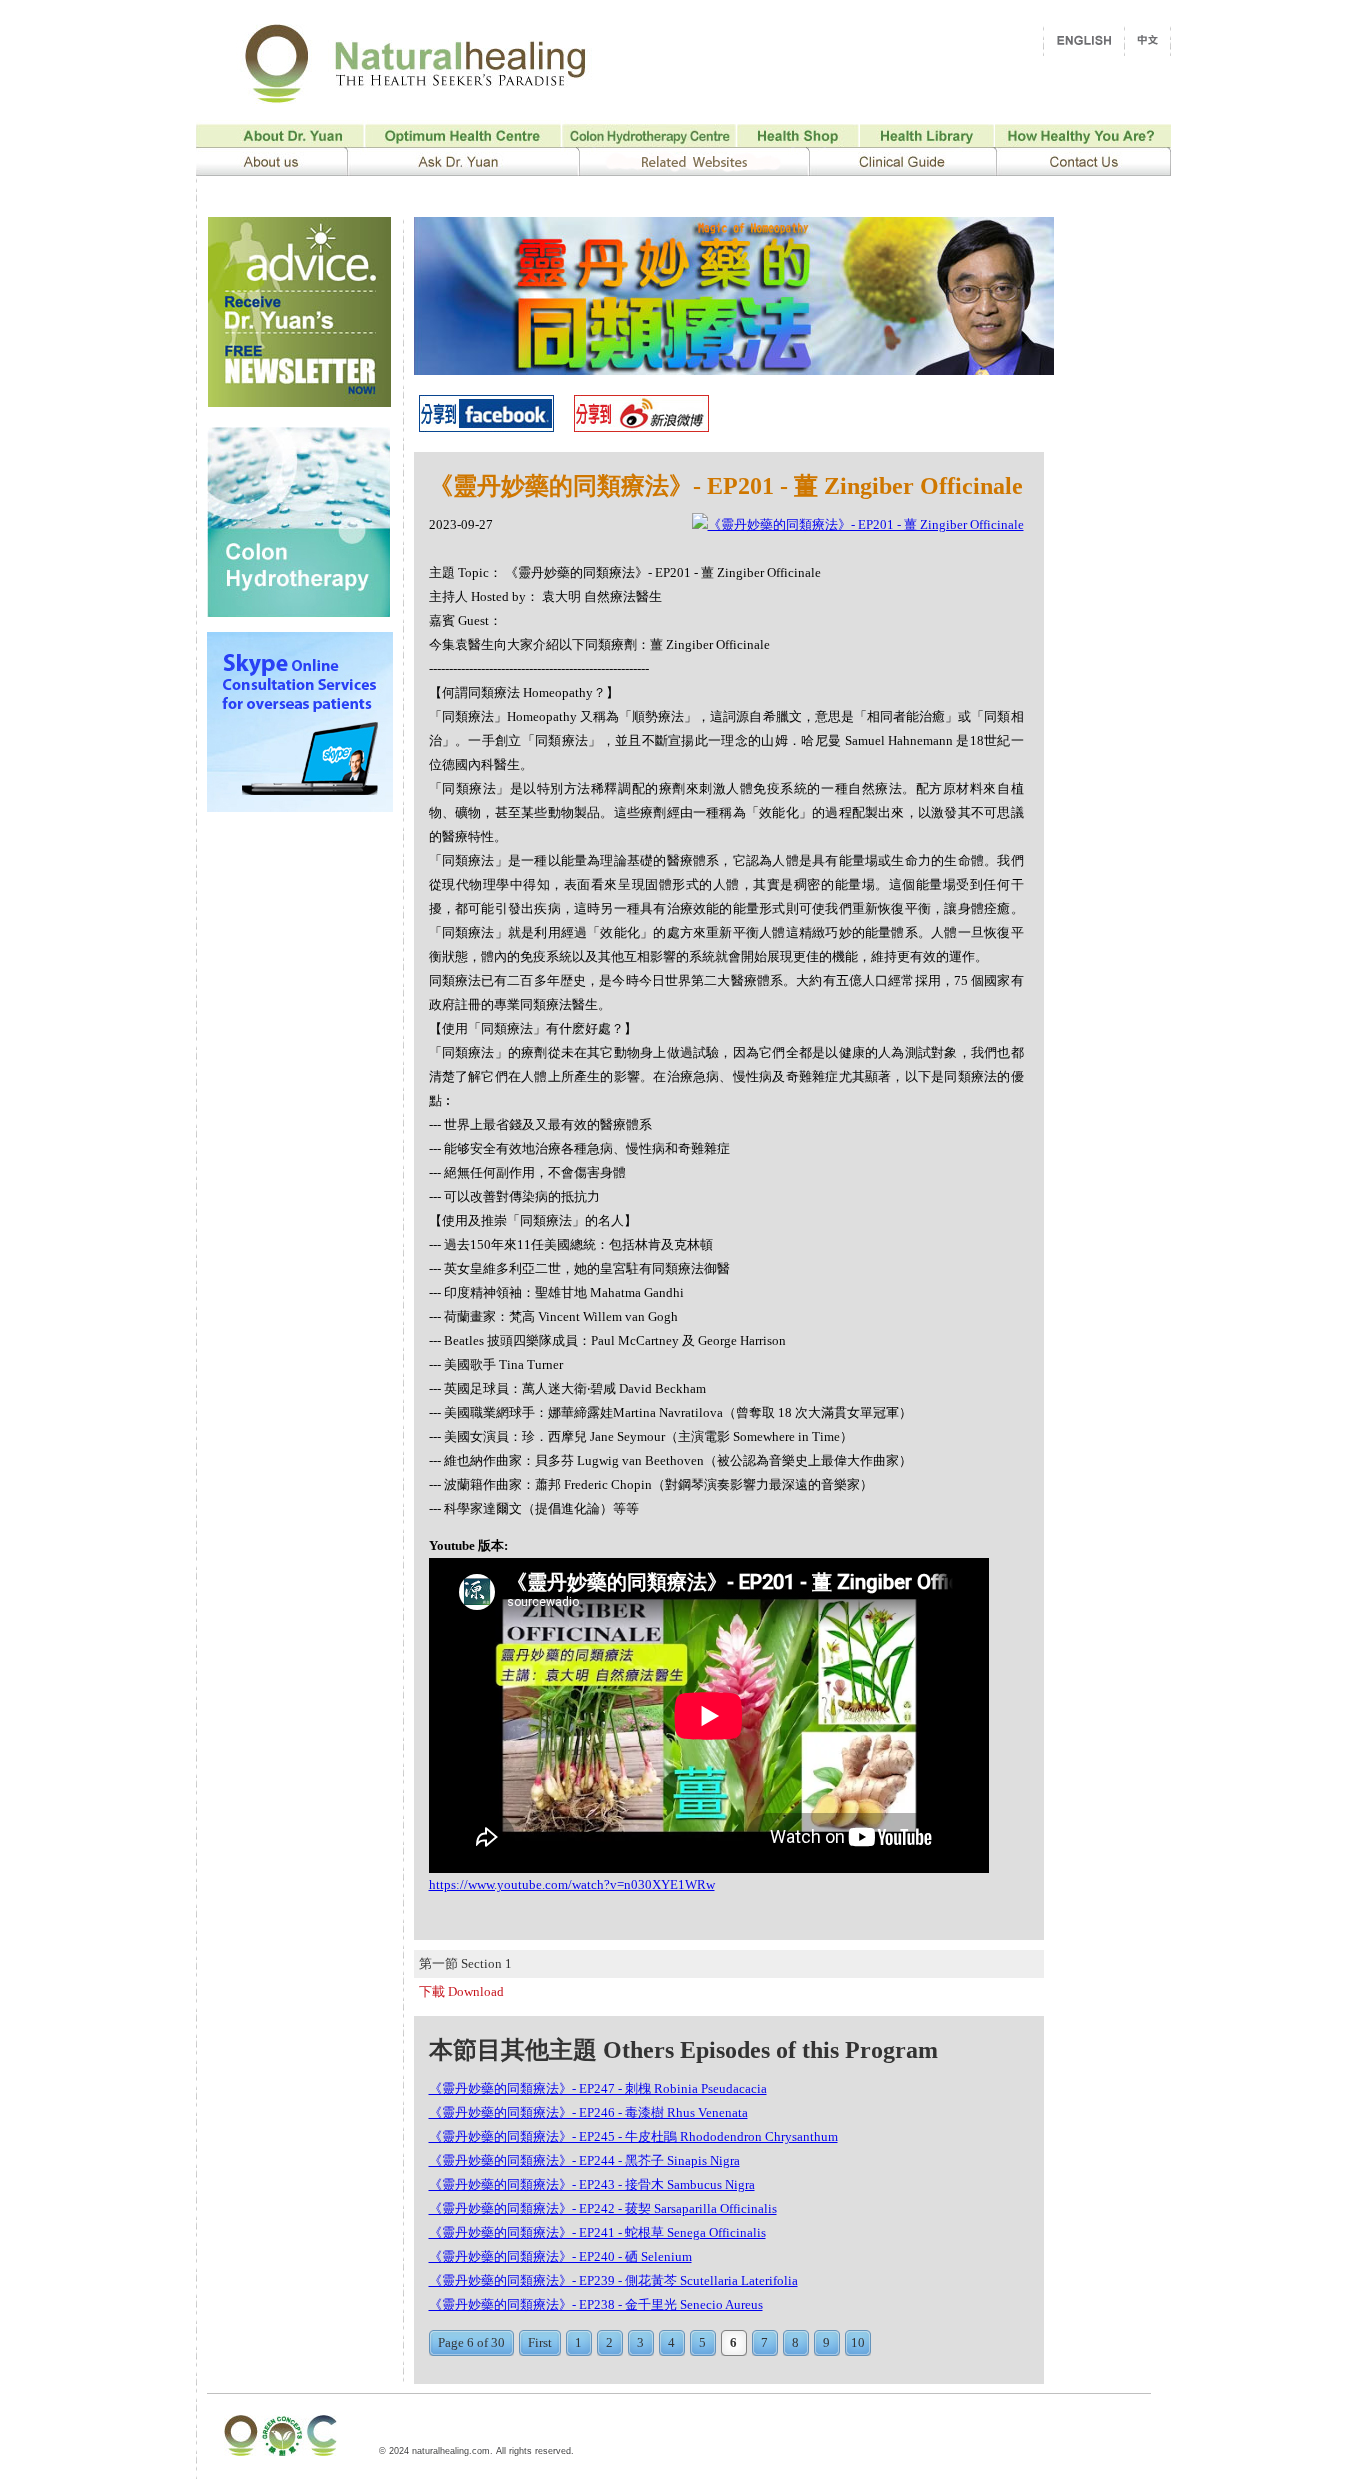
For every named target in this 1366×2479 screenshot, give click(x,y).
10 (858, 2342)
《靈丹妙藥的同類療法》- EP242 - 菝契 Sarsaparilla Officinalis (603, 2208)
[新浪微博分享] (641, 426)
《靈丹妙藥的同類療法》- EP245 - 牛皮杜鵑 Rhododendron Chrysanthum (633, 2136)
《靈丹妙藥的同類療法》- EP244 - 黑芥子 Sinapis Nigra (584, 2160)
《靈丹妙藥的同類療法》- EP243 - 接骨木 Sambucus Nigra (592, 2184)
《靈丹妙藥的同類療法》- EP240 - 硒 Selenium (560, 2256)
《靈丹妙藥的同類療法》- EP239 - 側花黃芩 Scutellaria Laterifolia (613, 2280)
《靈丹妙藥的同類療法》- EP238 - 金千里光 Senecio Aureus (596, 2304)
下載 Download (461, 1991)
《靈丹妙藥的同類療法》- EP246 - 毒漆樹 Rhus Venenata (588, 2112)
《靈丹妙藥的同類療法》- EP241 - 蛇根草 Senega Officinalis (597, 2232)
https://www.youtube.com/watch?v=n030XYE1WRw (572, 1884)
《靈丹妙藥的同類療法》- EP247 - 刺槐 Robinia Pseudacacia (598, 2088)
